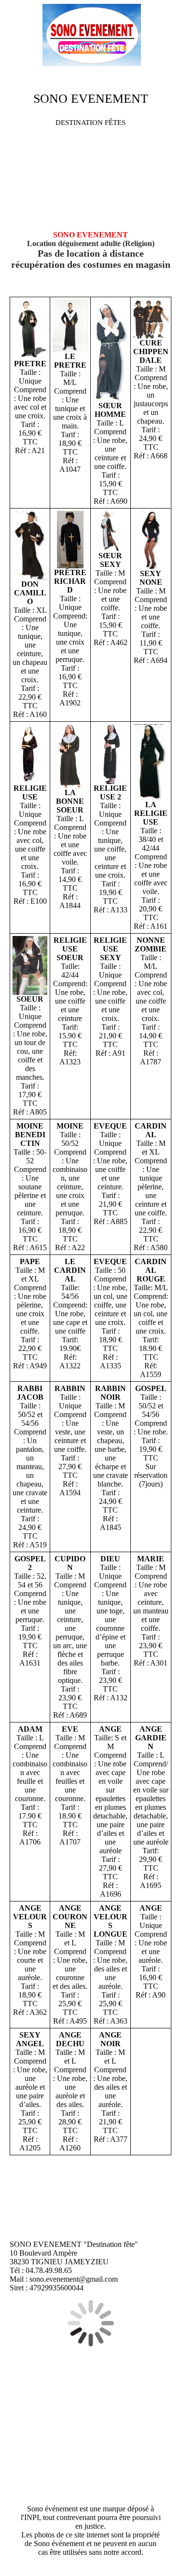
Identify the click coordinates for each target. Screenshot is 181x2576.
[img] (91, 36)
